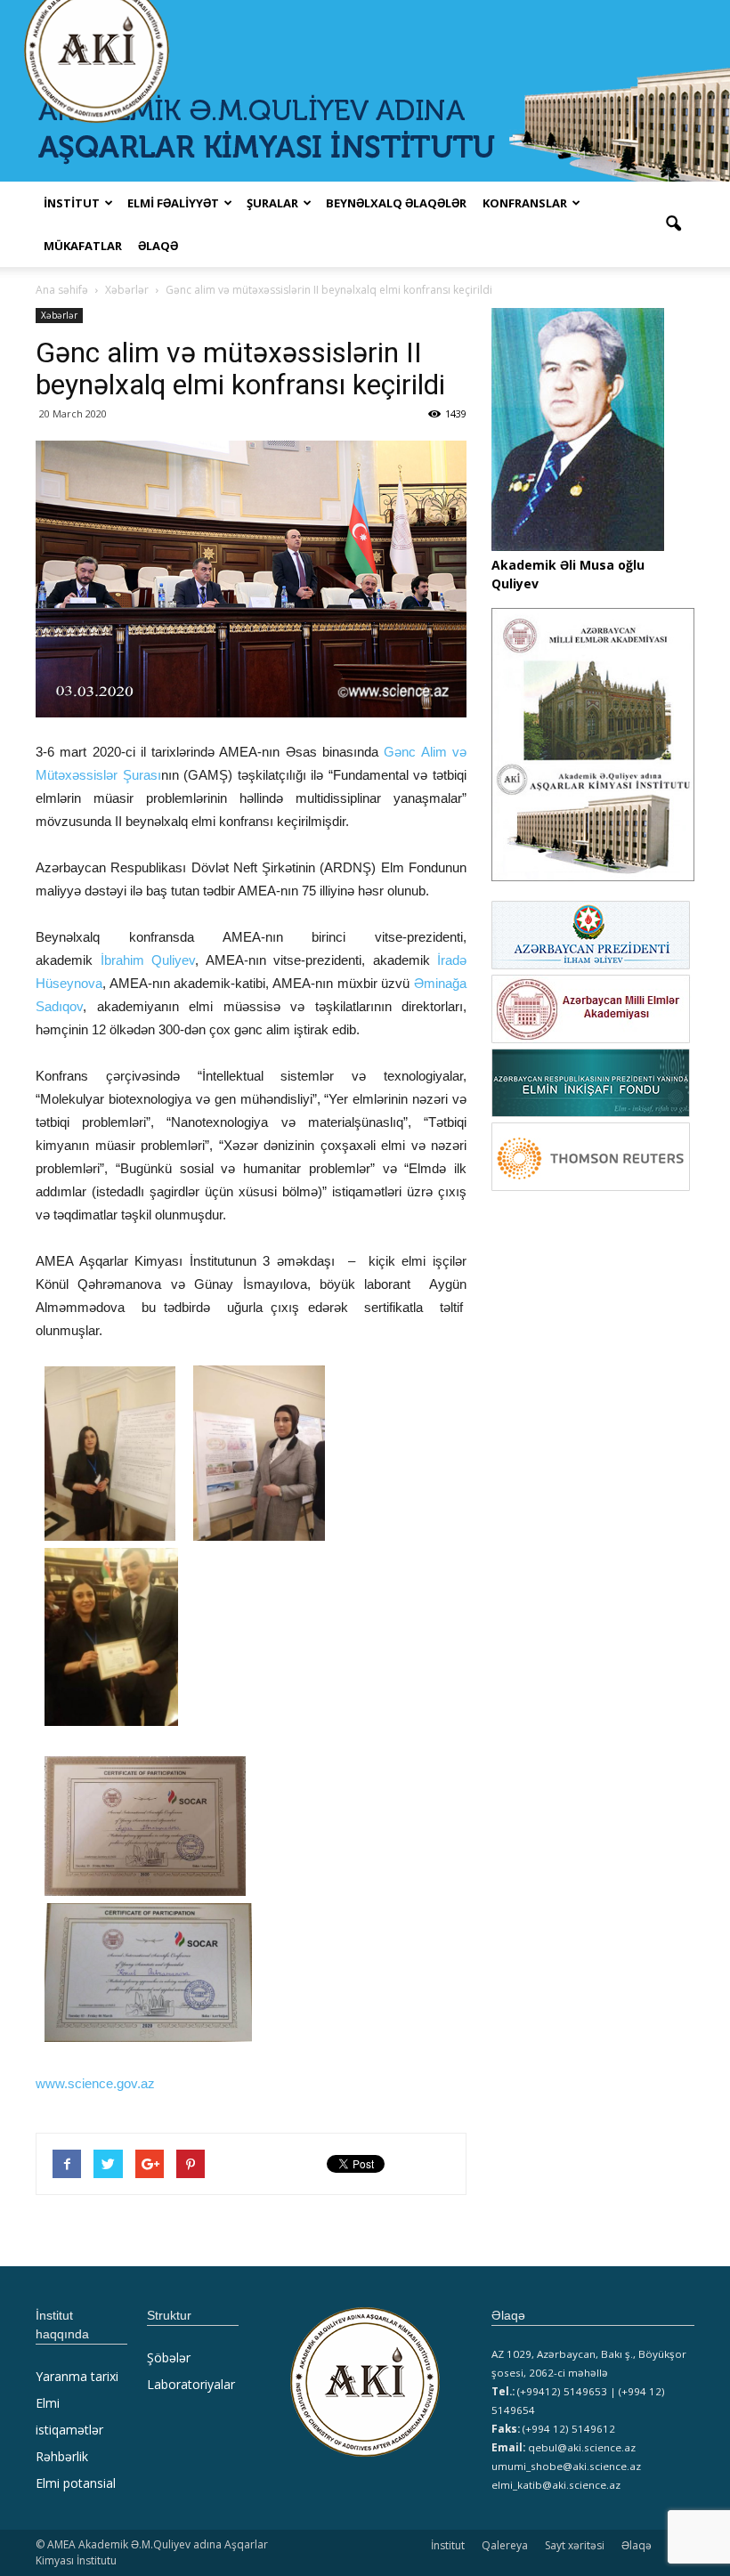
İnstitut (448, 2545)
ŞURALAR (272, 203)
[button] (673, 224)
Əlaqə (158, 246)
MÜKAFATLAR (83, 246)
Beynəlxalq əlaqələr (396, 203)
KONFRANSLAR (525, 203)
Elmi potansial (76, 2483)
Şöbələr (169, 2357)
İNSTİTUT (72, 203)
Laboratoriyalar (191, 2384)
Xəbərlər (59, 315)
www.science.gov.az (95, 2083)
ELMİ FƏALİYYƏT (173, 203)
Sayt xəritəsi (575, 2545)
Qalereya (505, 2545)
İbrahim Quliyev (148, 960)
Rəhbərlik (62, 2456)
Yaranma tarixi (77, 2376)
